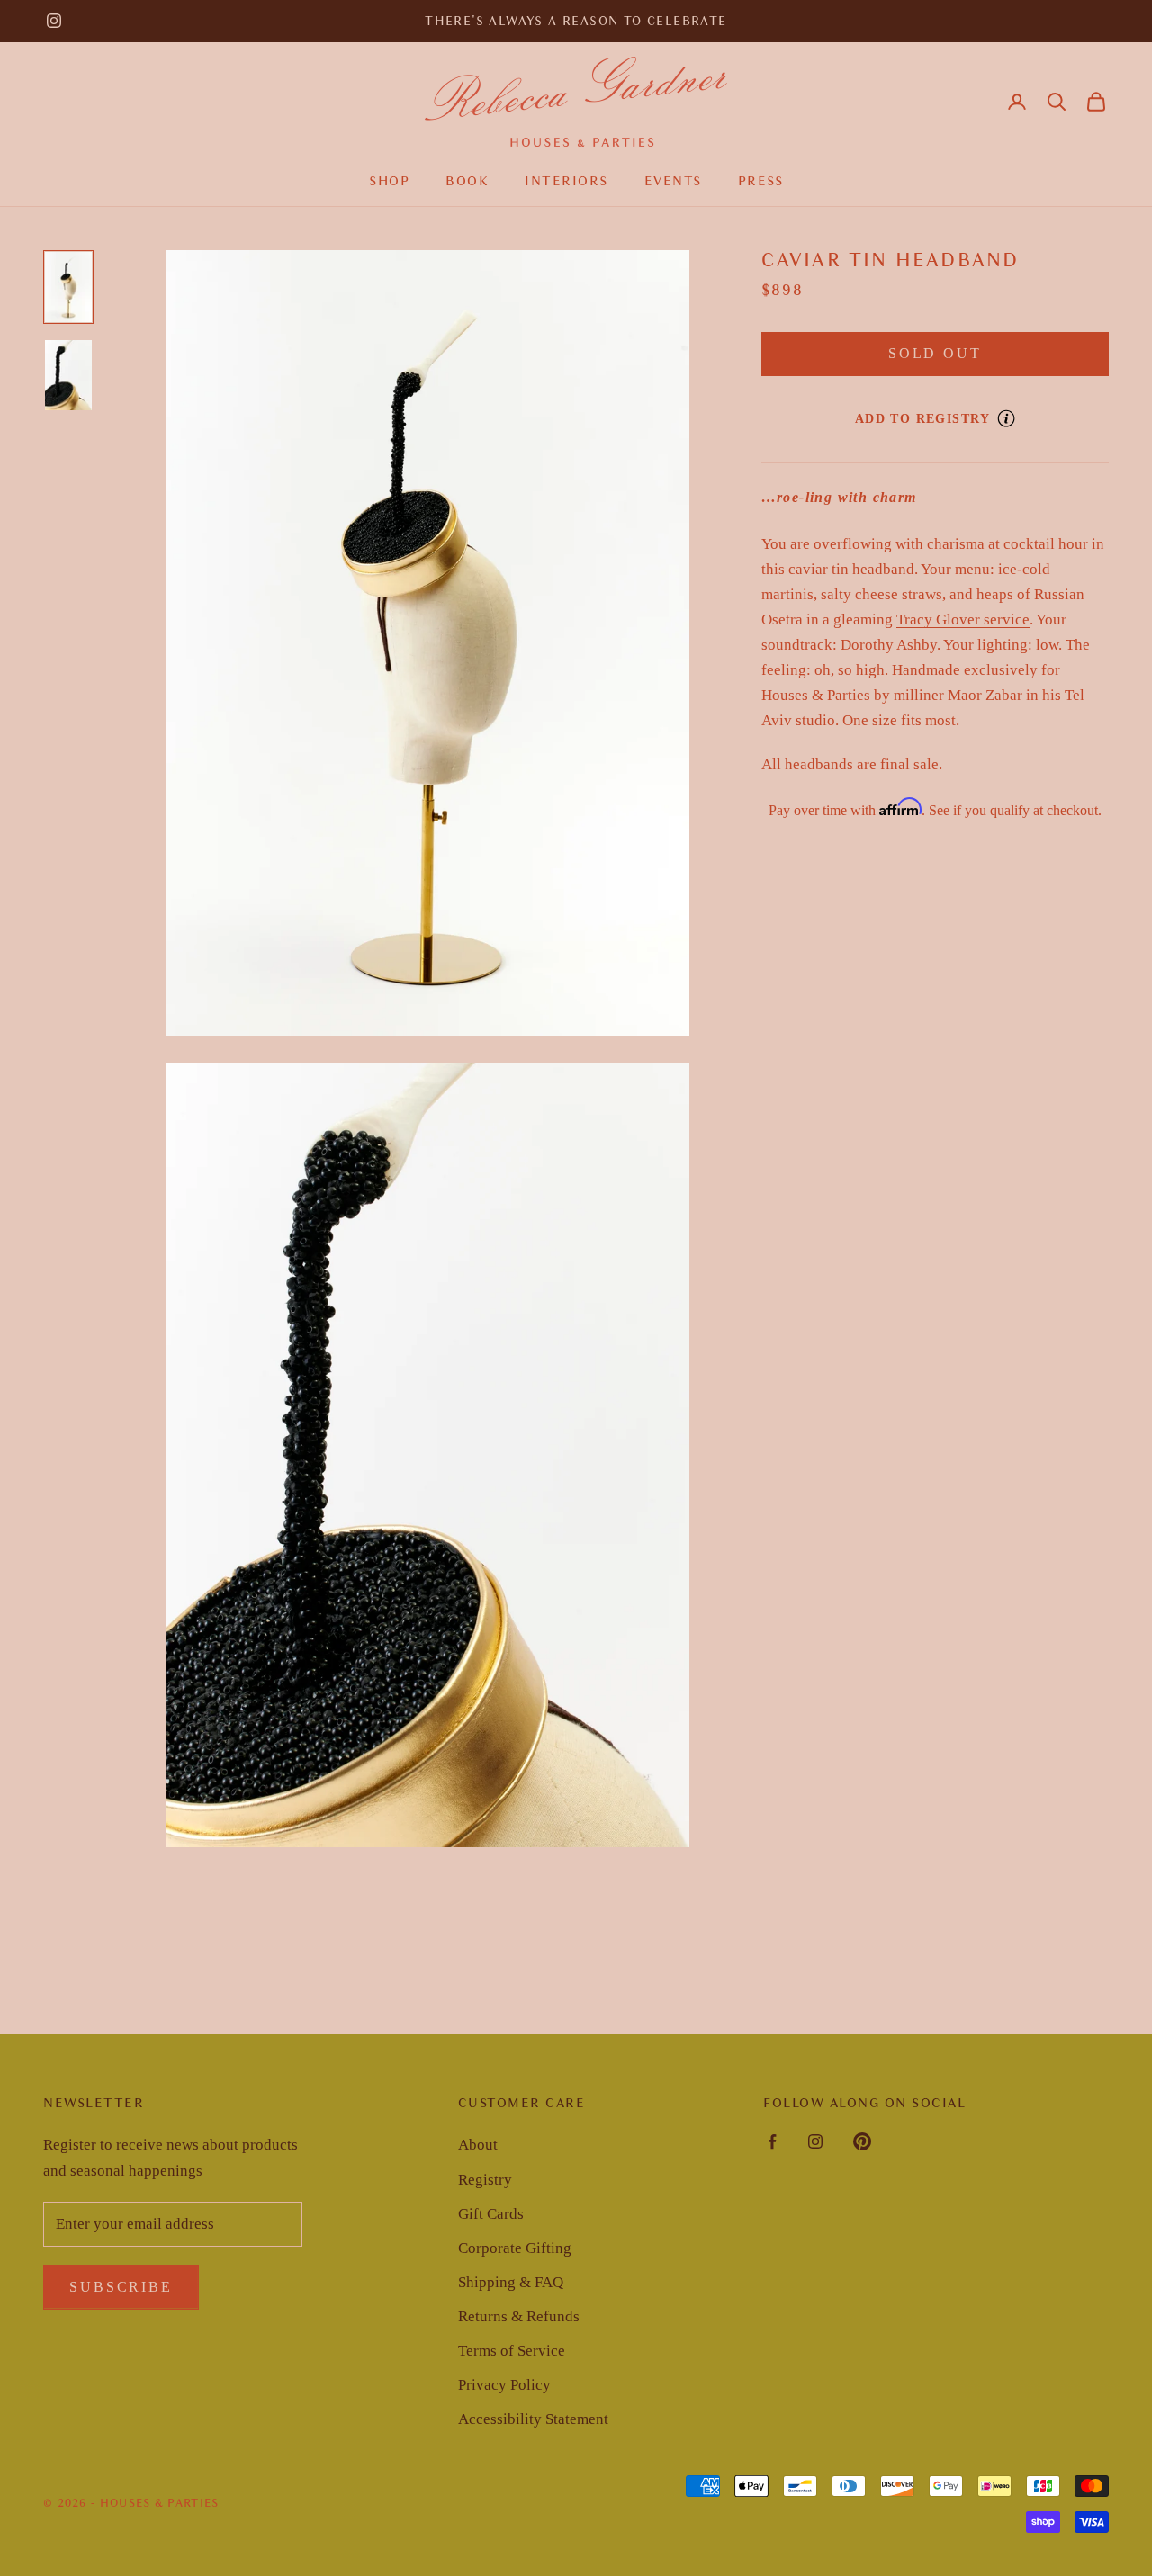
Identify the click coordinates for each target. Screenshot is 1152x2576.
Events (673, 181)
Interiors (567, 181)
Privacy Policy (504, 2385)
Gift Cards (491, 2214)
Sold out (935, 353)
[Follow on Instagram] (54, 21)
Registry (485, 2180)
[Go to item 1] (68, 287)
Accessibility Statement (533, 2419)
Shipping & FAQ (511, 2282)
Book (467, 181)
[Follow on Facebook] (772, 2141)
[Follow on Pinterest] (862, 2141)
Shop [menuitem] (389, 181)
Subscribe (121, 2287)
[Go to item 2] (68, 375)
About (478, 2145)
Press (761, 181)
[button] (1057, 102)
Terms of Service (512, 2351)
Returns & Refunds (519, 2316)
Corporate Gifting (515, 2248)
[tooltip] (1006, 418)
